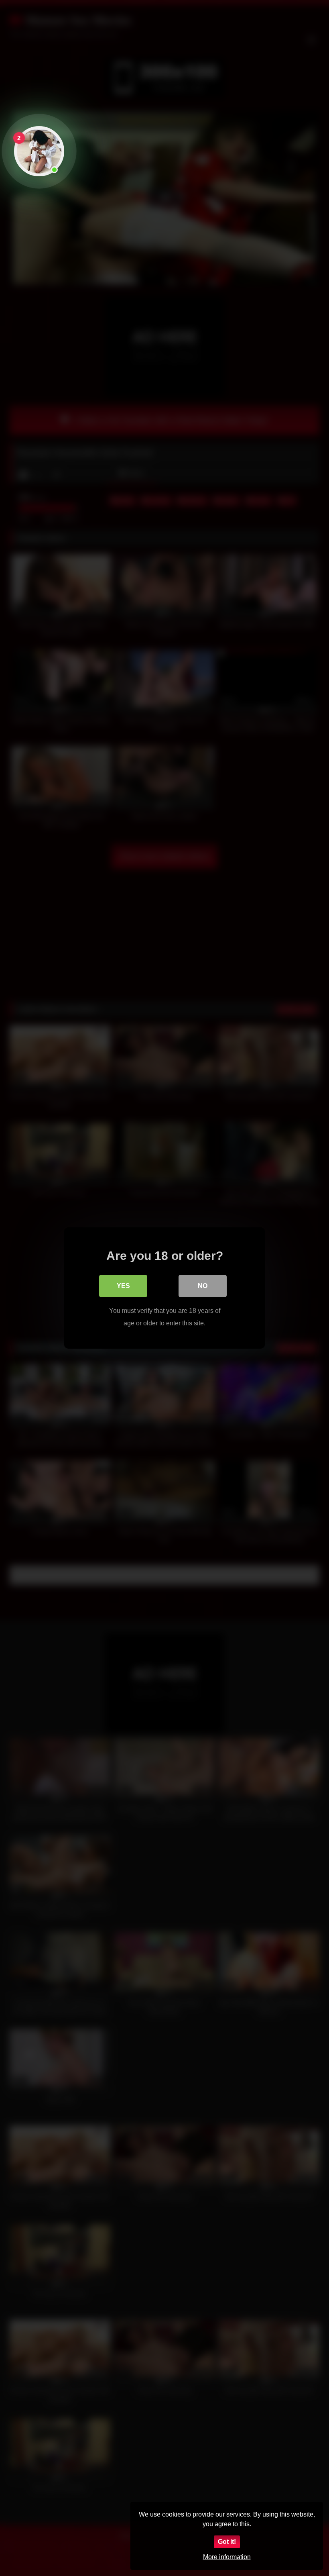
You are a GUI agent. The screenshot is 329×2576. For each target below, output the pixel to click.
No (203, 1286)
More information (227, 2557)
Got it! (227, 2542)
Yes (123, 1286)
